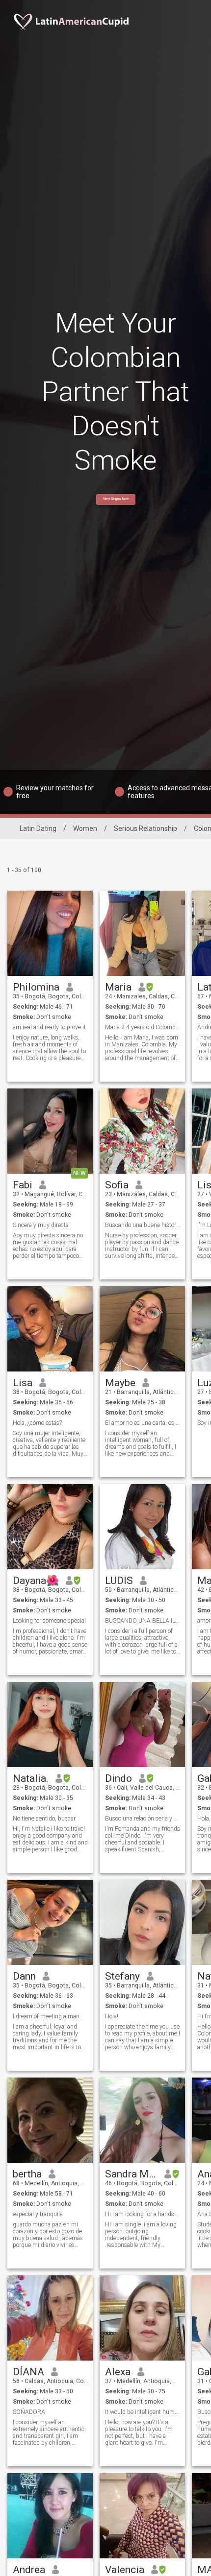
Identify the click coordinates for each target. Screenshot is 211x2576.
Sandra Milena (131, 2174)
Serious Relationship (145, 828)
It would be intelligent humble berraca (143, 2412)
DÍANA (28, 2372)
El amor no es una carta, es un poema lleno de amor (143, 1423)
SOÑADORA (29, 2412)
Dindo (119, 1778)
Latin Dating (38, 828)
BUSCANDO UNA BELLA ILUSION (143, 1621)
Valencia (125, 2570)
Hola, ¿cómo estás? (37, 1423)
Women (85, 828)
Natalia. (31, 1778)
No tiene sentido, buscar (44, 1819)
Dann (24, 1976)
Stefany (122, 1976)
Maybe (120, 1383)
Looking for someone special (49, 1621)
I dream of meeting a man (46, 2016)
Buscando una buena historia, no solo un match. (143, 1225)
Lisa (23, 1383)
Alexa (118, 2372)
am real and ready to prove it (49, 1027)
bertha (27, 2174)
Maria (118, 987)
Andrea (29, 2570)
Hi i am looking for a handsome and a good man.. (143, 2214)
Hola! (112, 2016)
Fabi (23, 1185)
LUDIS (119, 1581)
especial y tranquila (38, 2214)
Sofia (117, 1185)
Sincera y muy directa (41, 1225)
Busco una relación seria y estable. (143, 1819)
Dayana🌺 (36, 1581)
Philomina (36, 987)
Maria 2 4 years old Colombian (143, 1027)
